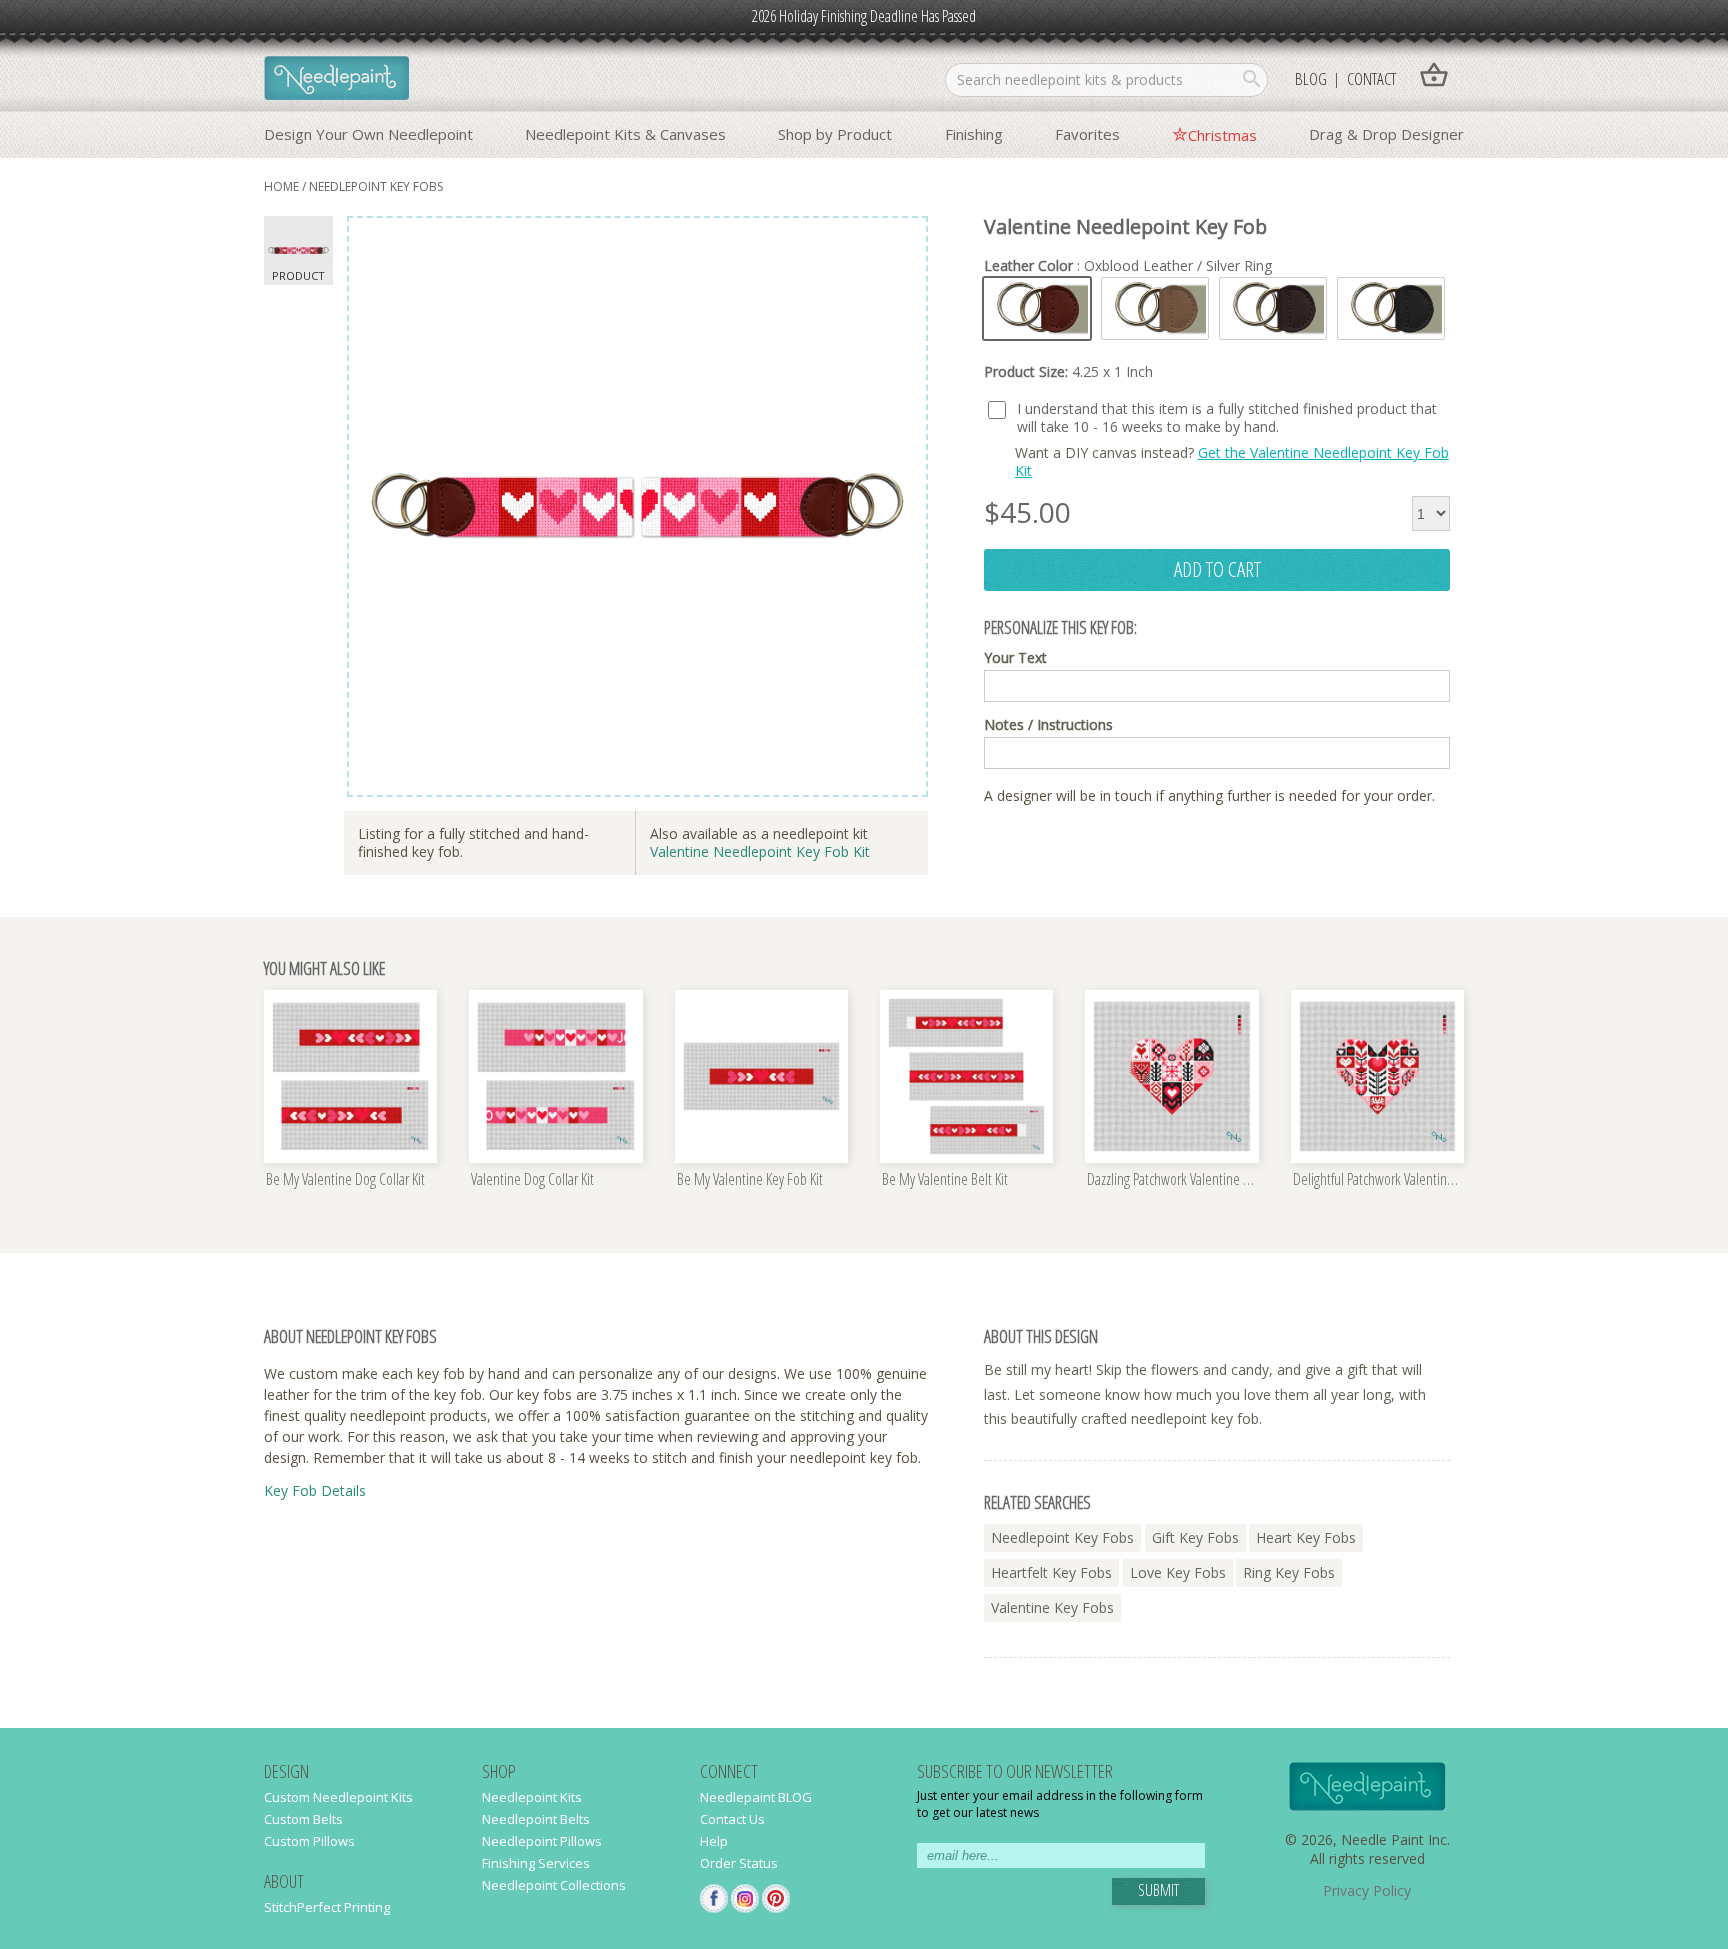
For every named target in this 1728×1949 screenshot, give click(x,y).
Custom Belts (303, 1819)
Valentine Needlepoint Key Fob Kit (760, 851)
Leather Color (1128, 266)
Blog (1311, 78)
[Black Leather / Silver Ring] (1391, 308)
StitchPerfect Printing (327, 1907)
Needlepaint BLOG (756, 1797)
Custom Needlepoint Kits (338, 1797)
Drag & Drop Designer (1386, 134)
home (281, 186)
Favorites (1087, 134)
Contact (1371, 78)
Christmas (1222, 135)
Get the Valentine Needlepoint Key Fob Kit (1232, 461)
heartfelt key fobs (1051, 1572)
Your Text (1015, 658)
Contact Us (732, 1819)
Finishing (974, 134)
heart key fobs (1306, 1537)
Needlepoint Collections (554, 1885)
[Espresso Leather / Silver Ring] (1273, 308)
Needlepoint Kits (532, 1797)
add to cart (1217, 569)
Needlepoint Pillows (542, 1841)
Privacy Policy (1367, 1890)
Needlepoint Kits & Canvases (625, 134)
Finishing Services (536, 1863)
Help (714, 1841)
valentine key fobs (1052, 1607)
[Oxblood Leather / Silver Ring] (1037, 308)
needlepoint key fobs (376, 186)
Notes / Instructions (1048, 725)
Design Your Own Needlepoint (368, 134)
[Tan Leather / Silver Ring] (1155, 308)
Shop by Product (835, 134)
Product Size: (1068, 372)
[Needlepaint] (336, 80)
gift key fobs (1195, 1537)
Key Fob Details (315, 1490)
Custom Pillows (309, 1841)
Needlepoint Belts (536, 1819)
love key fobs (1178, 1572)
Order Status (739, 1863)
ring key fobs (1289, 1572)
